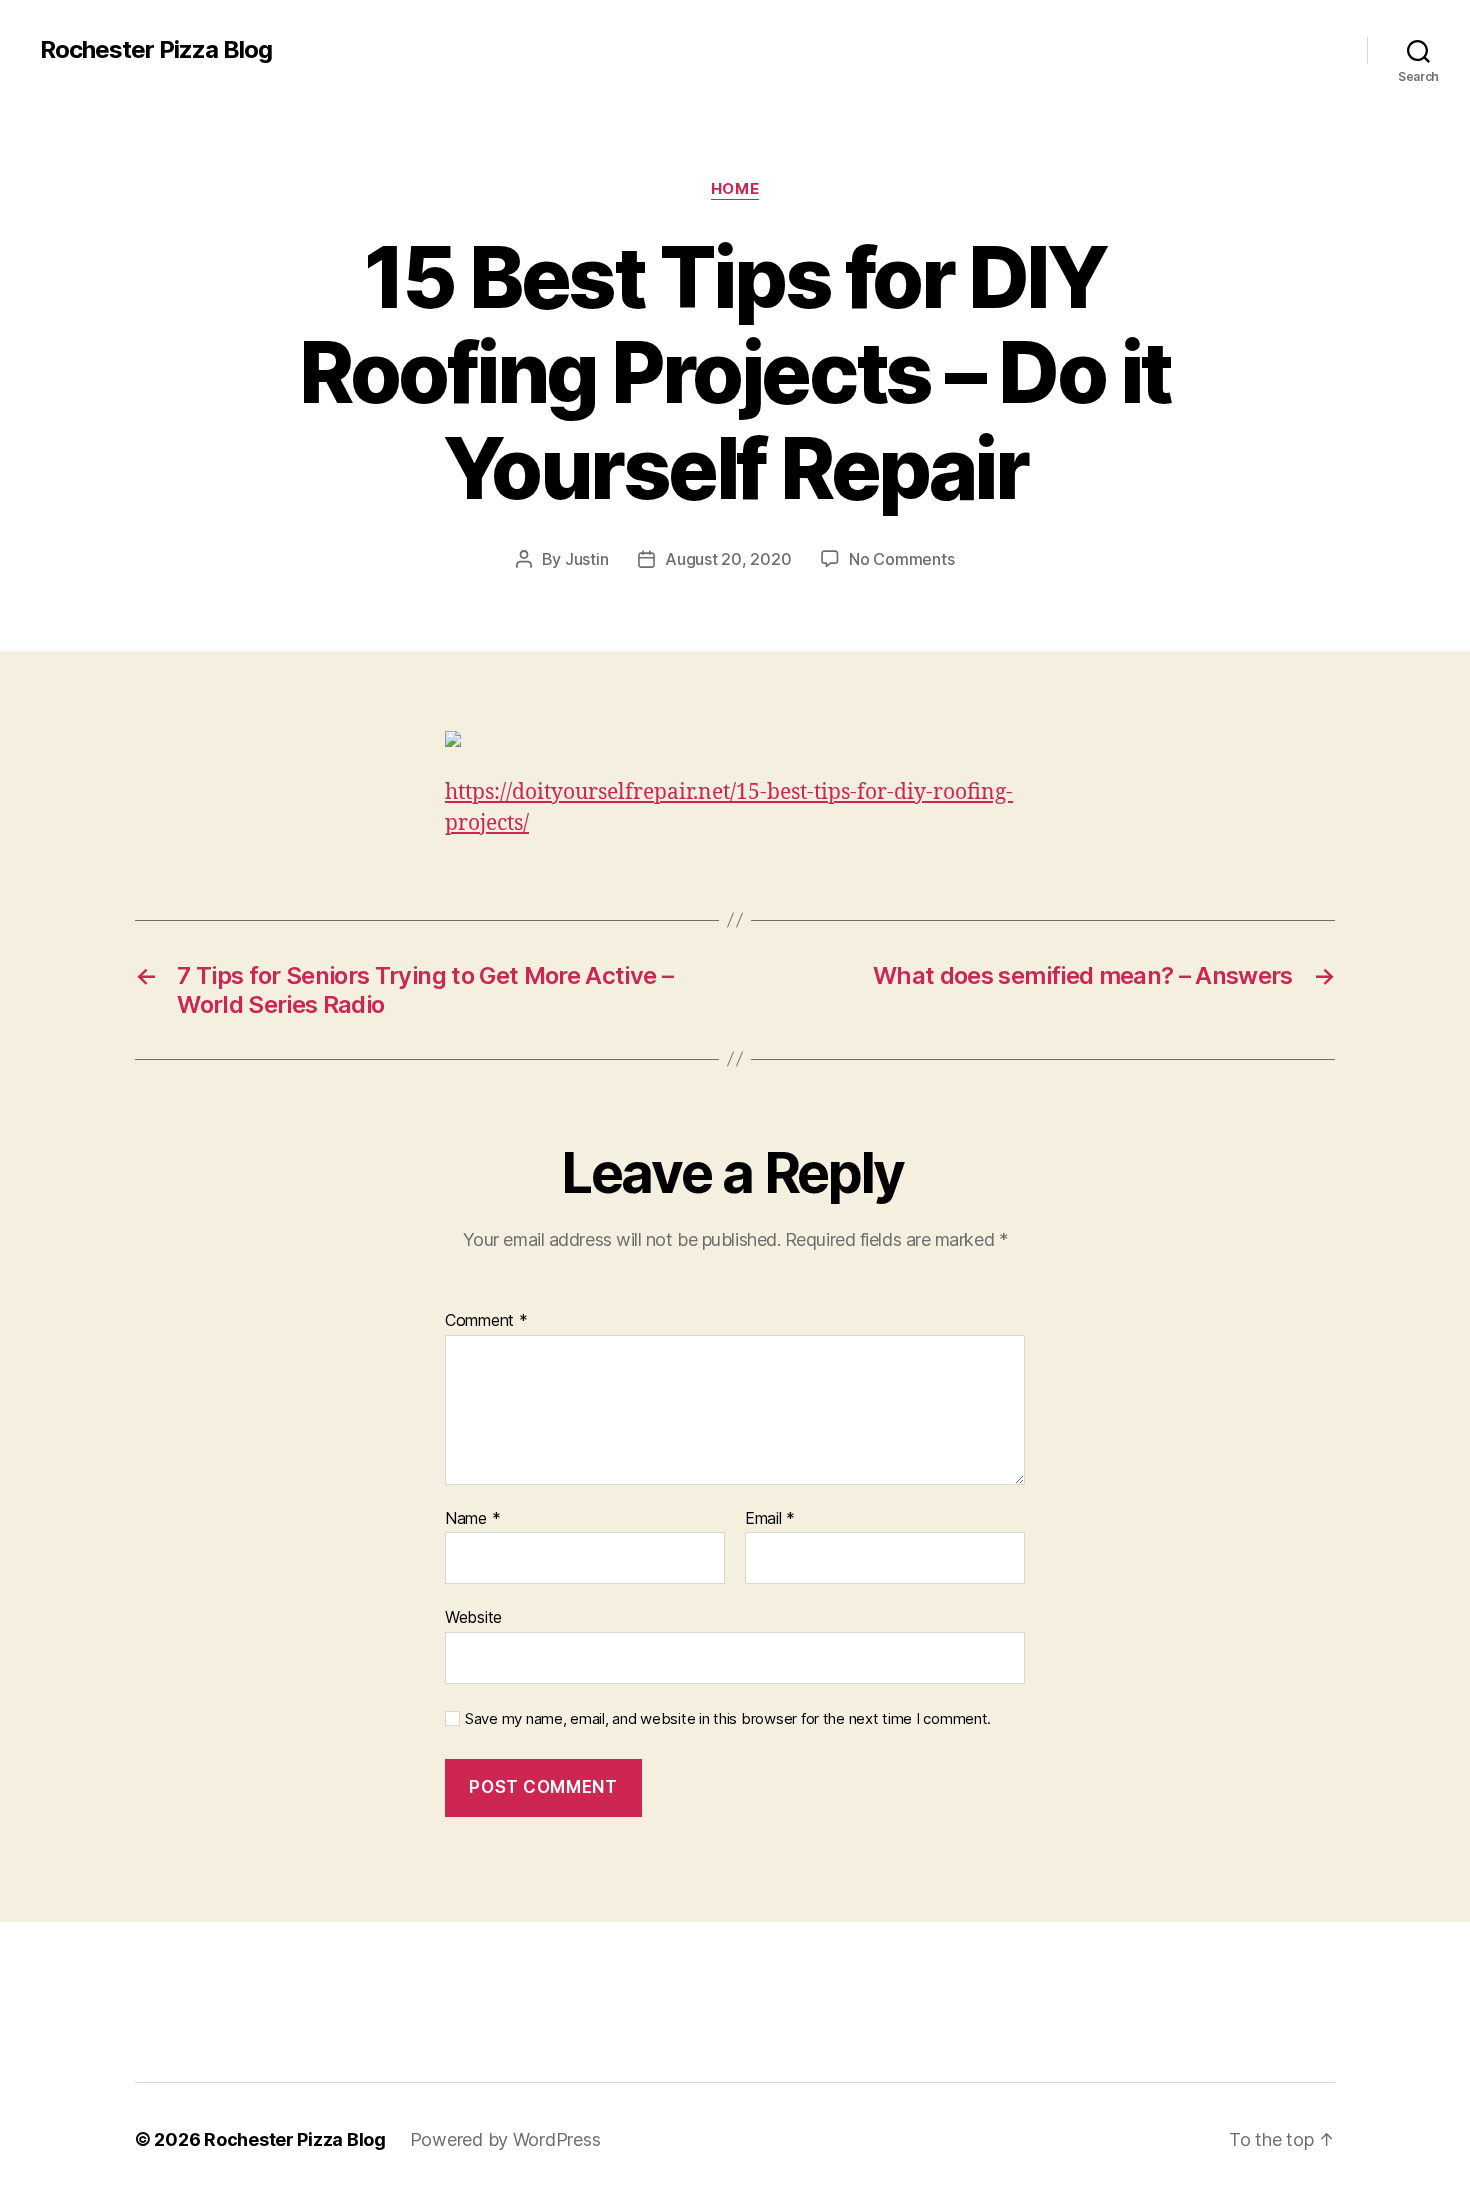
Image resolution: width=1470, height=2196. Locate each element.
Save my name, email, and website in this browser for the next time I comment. (728, 1719)
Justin (586, 559)
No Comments (901, 559)
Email (770, 1519)
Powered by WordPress (505, 2139)
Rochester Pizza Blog (156, 50)
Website (473, 1617)
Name (472, 1519)
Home (735, 189)
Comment (486, 1321)
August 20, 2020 (728, 559)
